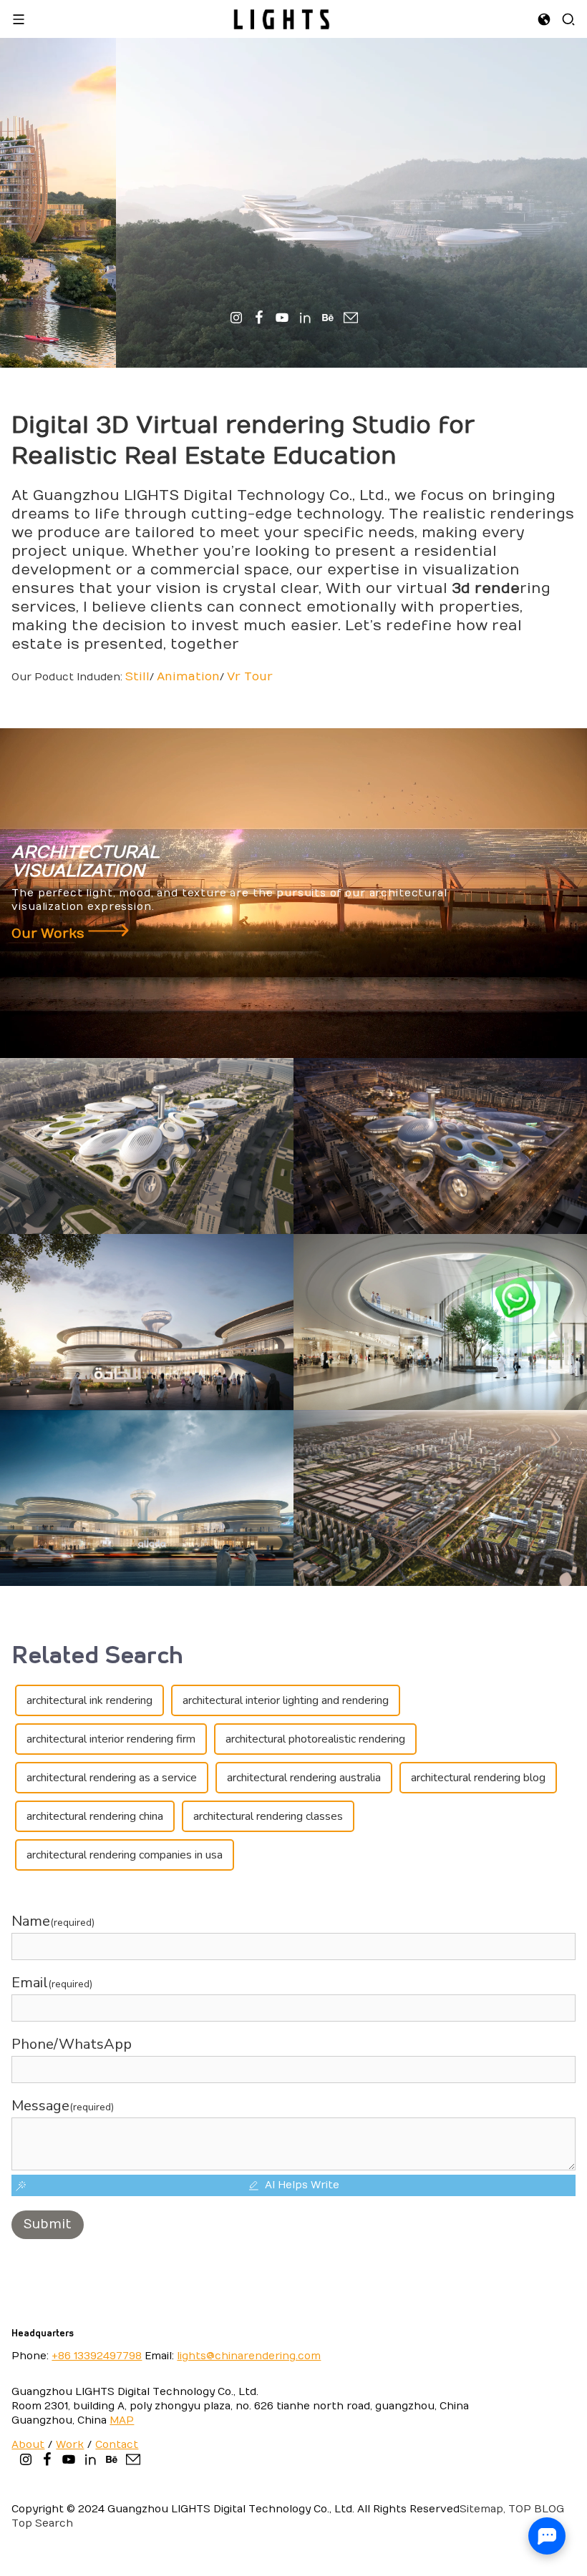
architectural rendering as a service (112, 1778)
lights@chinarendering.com (249, 2356)
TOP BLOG (535, 2509)
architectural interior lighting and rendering (286, 1700)
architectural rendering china (95, 1816)
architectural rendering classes (268, 1816)
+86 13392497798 (97, 2356)
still (137, 677)
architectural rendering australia (304, 1778)
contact (117, 2445)
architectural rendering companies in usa (125, 1855)
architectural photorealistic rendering (315, 1739)
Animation (188, 677)
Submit (48, 2224)
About (28, 2445)
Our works (50, 934)
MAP (122, 2420)
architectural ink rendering (89, 1700)
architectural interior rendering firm (111, 1739)
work (70, 2445)
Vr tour (250, 677)
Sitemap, (482, 2509)
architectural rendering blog (478, 1778)
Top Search (42, 2523)
